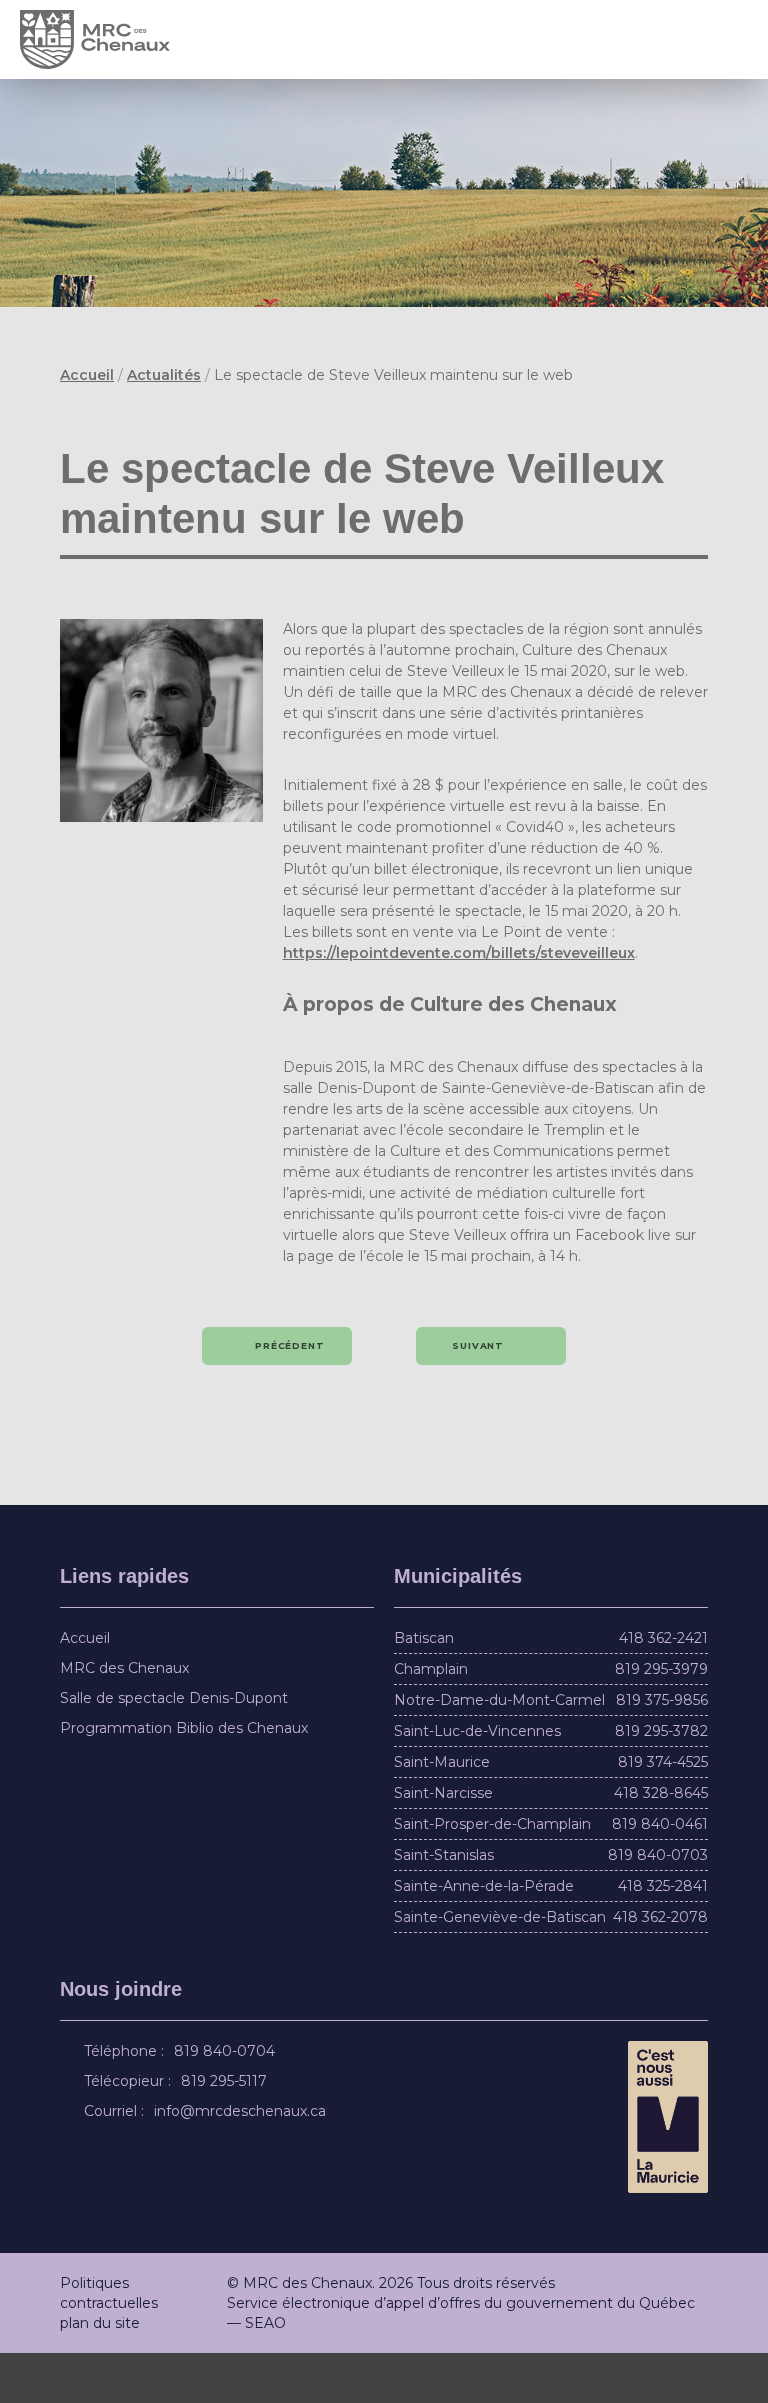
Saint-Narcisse (443, 1843)
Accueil (87, 375)
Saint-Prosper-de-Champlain (492, 1874)
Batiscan (424, 1688)
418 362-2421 (663, 1688)
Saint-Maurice (442, 1812)
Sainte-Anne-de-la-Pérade (484, 1936)
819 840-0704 (227, 2101)
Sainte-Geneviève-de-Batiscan (500, 1967)
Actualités (164, 375)
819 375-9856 (662, 1750)
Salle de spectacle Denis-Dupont (174, 1748)
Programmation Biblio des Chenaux (184, 1778)
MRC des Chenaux (124, 1718)
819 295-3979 (661, 1719)
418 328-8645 (661, 1843)
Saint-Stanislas (444, 1905)
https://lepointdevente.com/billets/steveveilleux (459, 1003)
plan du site (100, 2373)
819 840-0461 (660, 1874)
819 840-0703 (658, 1905)
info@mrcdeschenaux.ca (243, 2161)
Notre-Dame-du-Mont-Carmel (499, 1750)
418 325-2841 (663, 1936)
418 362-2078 (660, 1967)
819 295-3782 (661, 1781)
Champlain (431, 1719)
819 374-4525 (663, 1812)
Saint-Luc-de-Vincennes (477, 1781)
